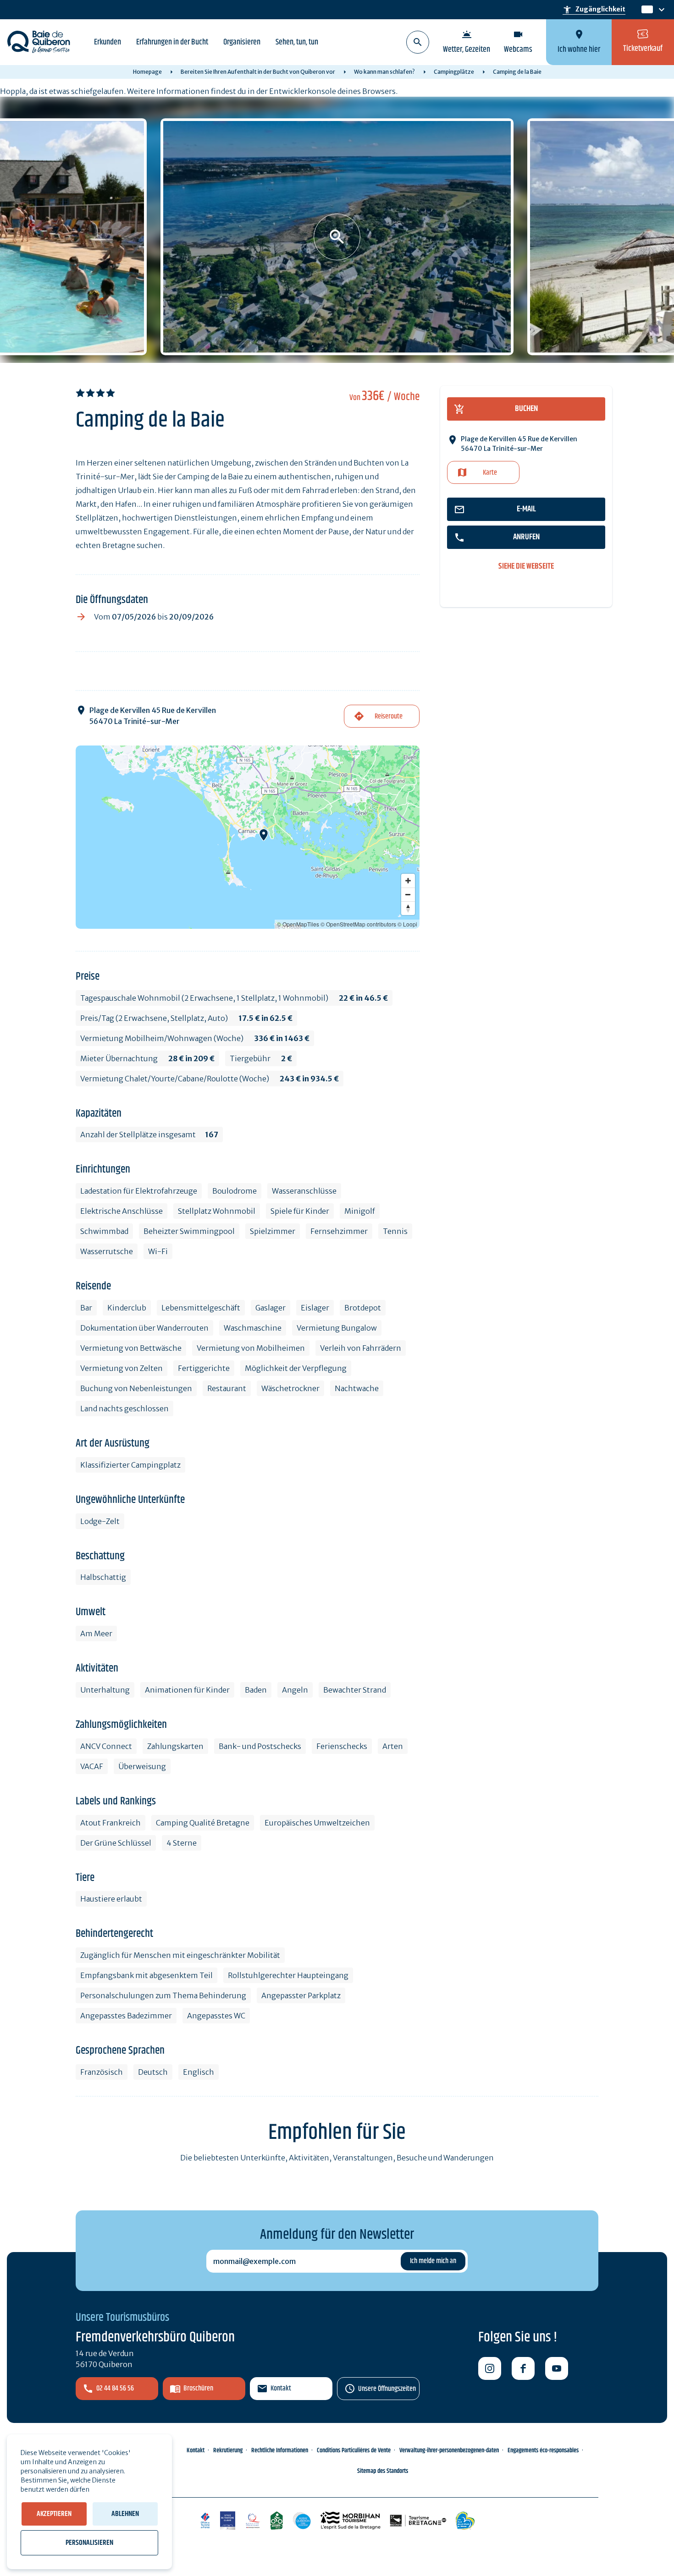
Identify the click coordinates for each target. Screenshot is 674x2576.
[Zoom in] (408, 881)
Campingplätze (454, 72)
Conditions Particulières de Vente (354, 2450)
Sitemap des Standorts (383, 2471)
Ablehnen (125, 2514)
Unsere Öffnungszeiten (387, 2389)
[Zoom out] (408, 894)
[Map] (248, 837)
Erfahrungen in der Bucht (172, 42)
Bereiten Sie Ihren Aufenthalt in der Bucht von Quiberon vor (258, 72)
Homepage (147, 72)
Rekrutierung (228, 2450)
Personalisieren (89, 2543)
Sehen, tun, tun (297, 42)
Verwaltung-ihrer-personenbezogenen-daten (449, 2450)
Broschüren (198, 2388)
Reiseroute (389, 716)
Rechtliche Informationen (280, 2450)
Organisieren (242, 42)
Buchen (526, 409)
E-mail (526, 509)
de (646, 10)
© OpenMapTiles (298, 924)
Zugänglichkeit (594, 10)
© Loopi (407, 924)
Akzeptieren (54, 2514)
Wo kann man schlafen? (384, 72)
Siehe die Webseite (526, 567)
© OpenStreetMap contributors (358, 924)
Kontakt (281, 2388)
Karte (490, 473)
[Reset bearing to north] (408, 908)
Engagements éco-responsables (543, 2450)
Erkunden (108, 42)
